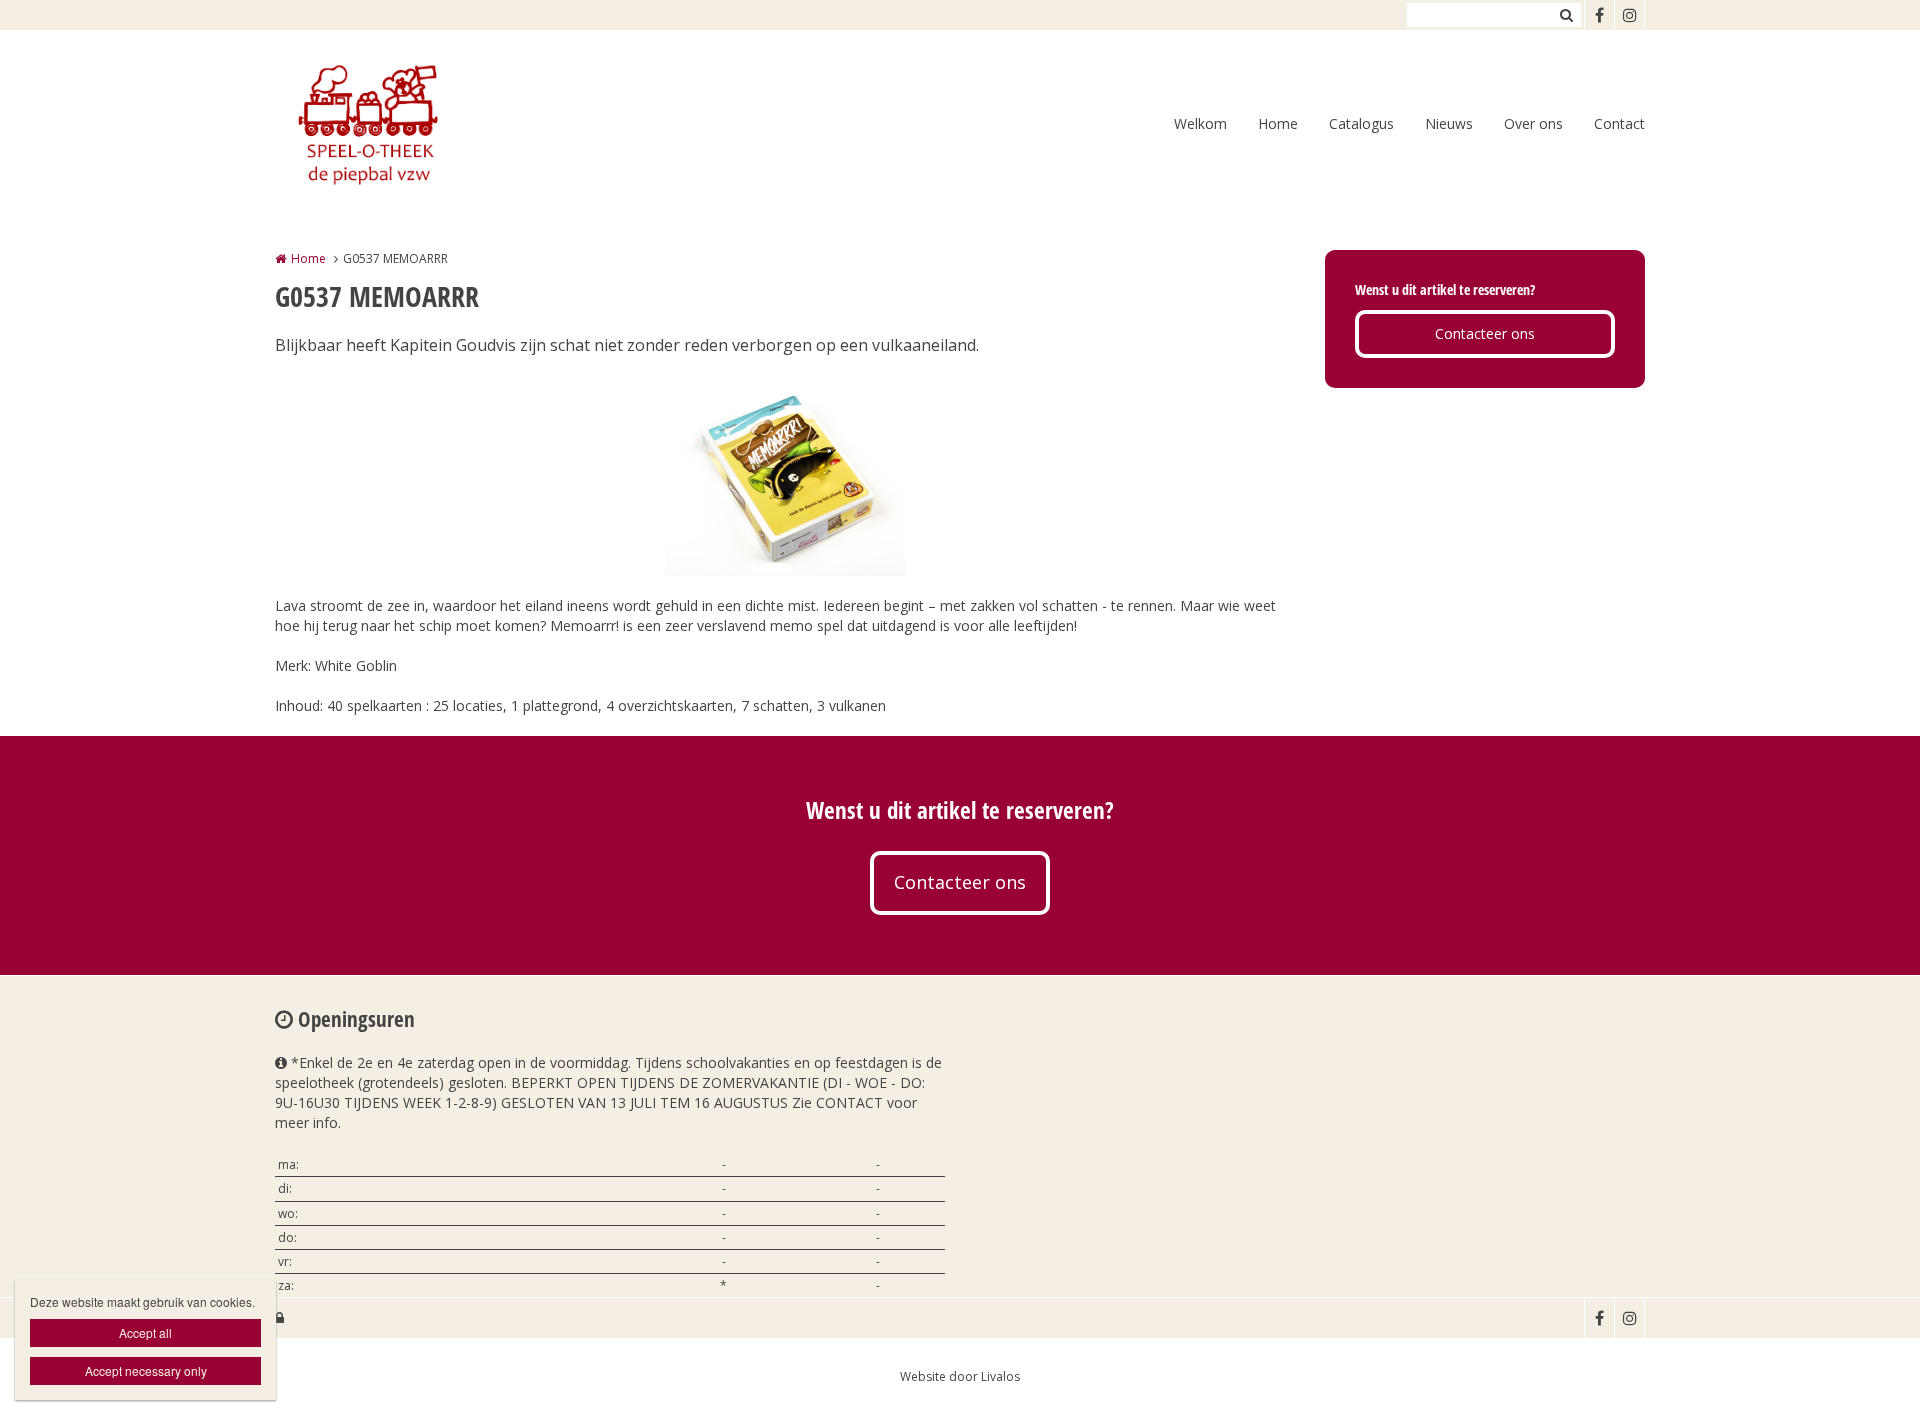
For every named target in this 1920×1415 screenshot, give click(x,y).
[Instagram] (1629, 15)
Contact (1619, 123)
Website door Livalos (960, 1376)
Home (1278, 123)
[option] (785, 476)
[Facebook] (1599, 15)
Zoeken (1566, 15)
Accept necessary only (146, 1370)
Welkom (1200, 123)
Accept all (145, 1332)
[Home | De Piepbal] (396, 125)
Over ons (1533, 123)
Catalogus (1361, 123)
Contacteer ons (1485, 333)
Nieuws (1449, 123)
